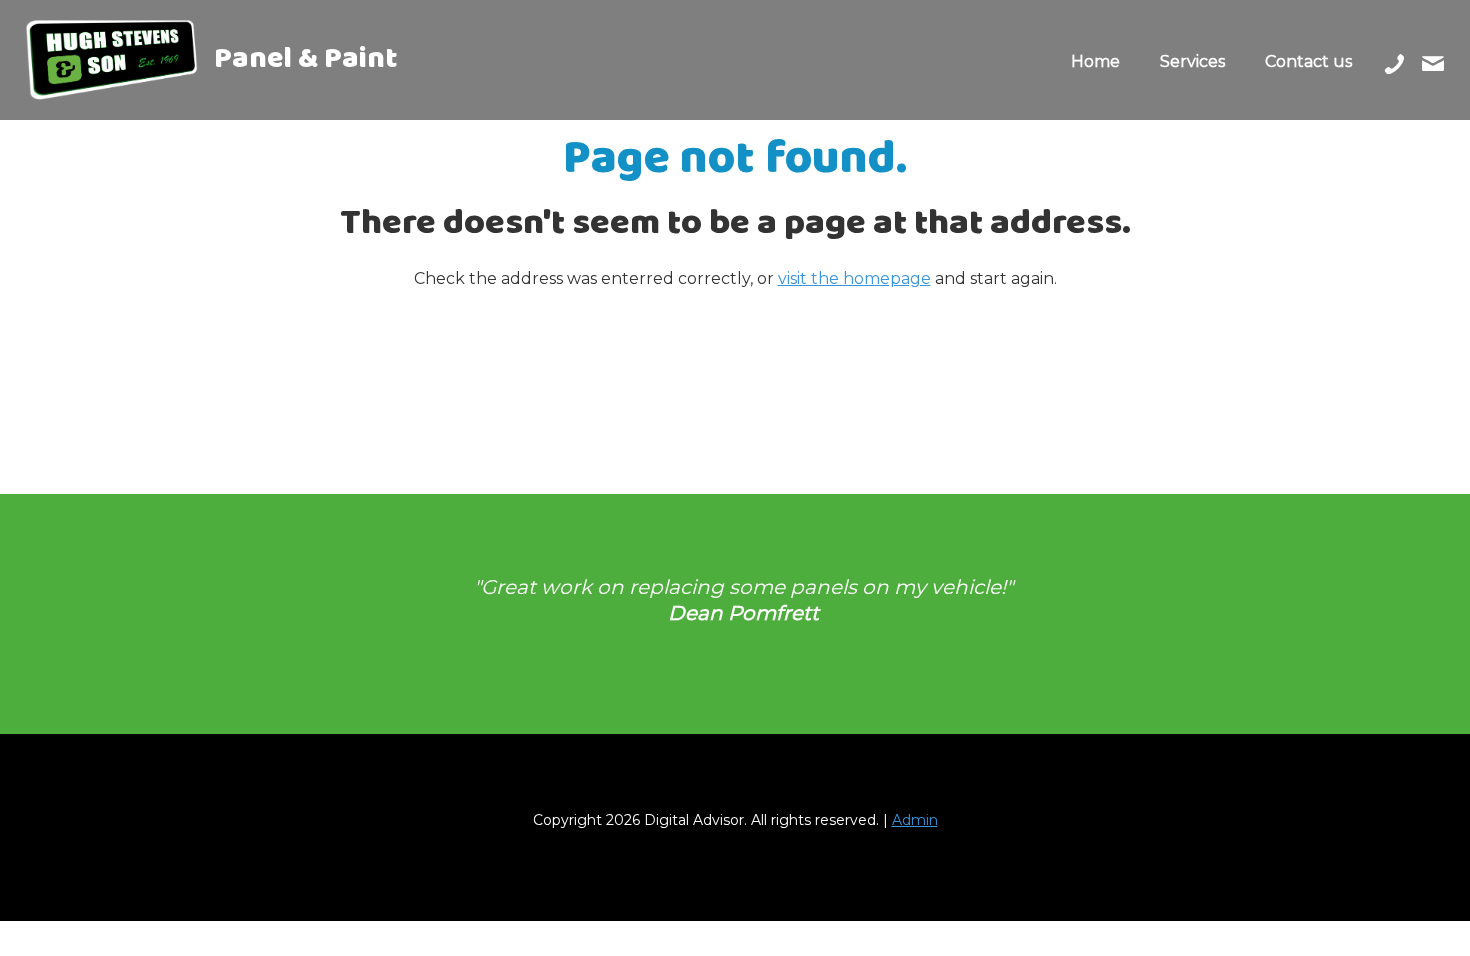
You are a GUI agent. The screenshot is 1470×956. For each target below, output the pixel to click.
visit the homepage (854, 278)
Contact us (1308, 61)
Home (1095, 61)
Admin (915, 820)
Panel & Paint (303, 65)
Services (1192, 61)
